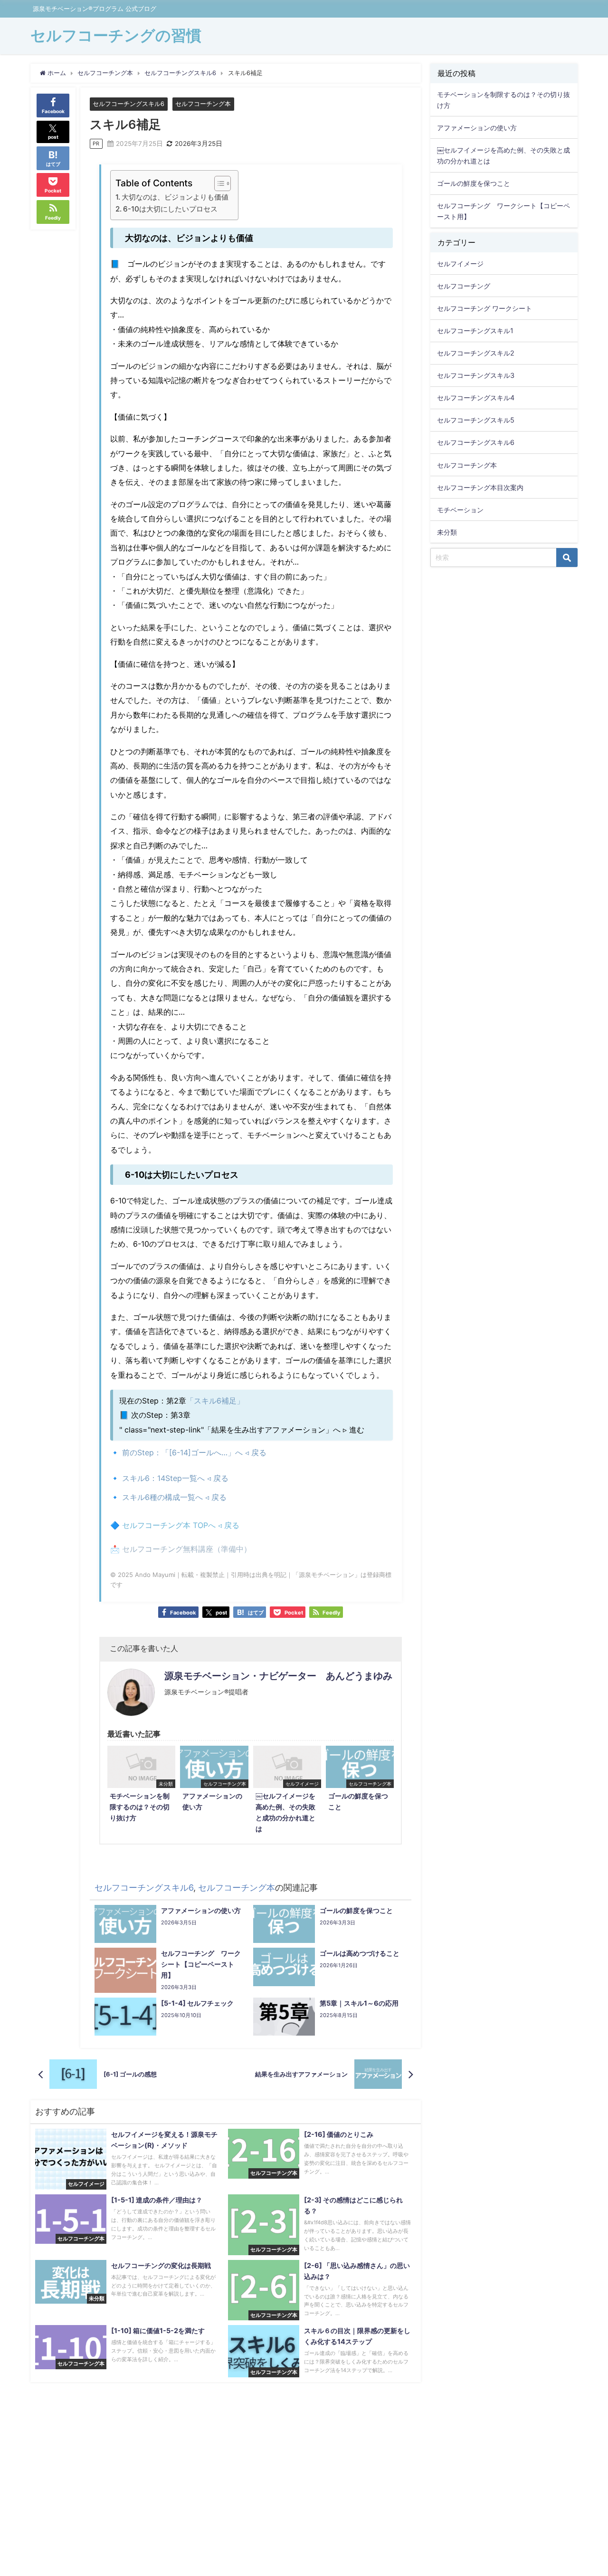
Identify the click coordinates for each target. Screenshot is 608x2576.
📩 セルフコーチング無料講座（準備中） (181, 1549)
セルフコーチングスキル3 (476, 375)
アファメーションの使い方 (477, 128)
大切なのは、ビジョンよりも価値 (175, 197)
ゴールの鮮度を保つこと (474, 183)
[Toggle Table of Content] (218, 183)
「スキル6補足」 (215, 1401)
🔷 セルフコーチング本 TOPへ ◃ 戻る (175, 1525)
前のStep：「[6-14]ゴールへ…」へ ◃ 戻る (193, 1452)
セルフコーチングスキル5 (476, 420)
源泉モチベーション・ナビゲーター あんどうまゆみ (278, 1676)
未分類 (447, 532)
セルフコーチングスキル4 (476, 398)
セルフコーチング (464, 286)
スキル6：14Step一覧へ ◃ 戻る (175, 1478)
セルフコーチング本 (203, 104)
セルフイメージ (460, 264)
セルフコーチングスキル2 (476, 353)
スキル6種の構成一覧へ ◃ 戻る (174, 1497)
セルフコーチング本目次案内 (480, 487)
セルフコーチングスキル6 (128, 104)
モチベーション (460, 510)
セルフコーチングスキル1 (475, 331)
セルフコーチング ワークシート (484, 308)
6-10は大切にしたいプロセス (170, 209)
